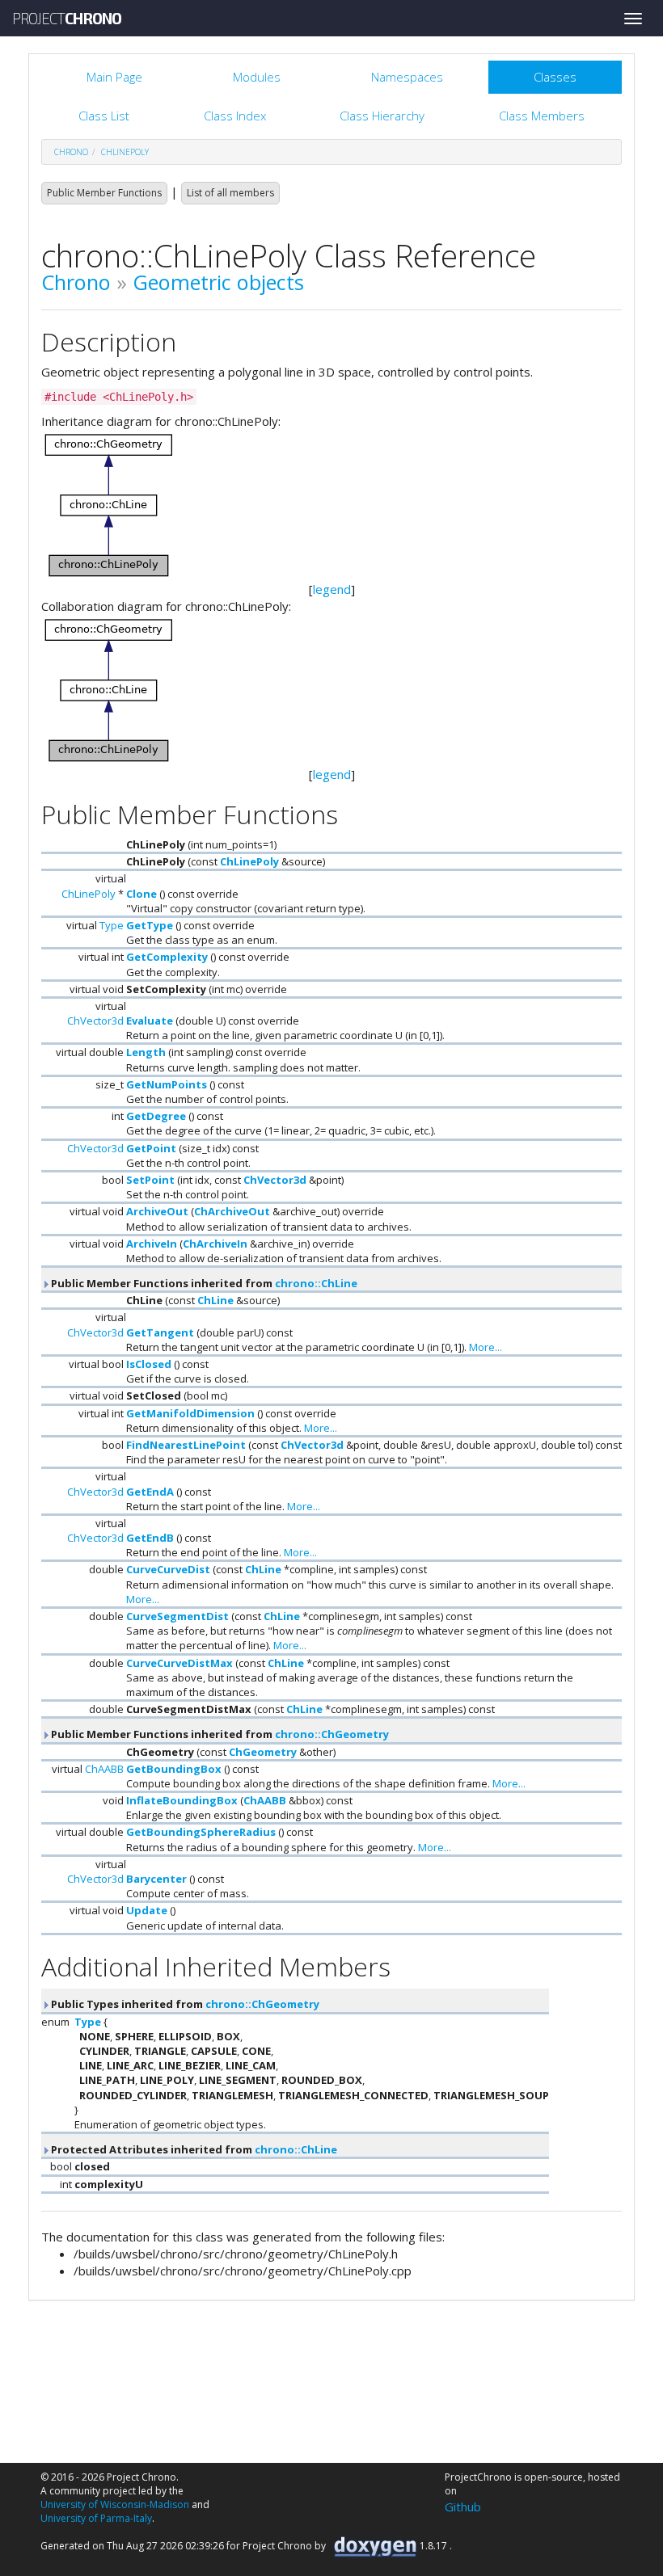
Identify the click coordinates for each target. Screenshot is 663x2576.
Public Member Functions (104, 193)
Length (146, 1052)
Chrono (76, 282)
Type (112, 925)
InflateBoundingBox (182, 1800)
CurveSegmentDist (177, 1616)
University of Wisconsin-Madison (115, 2504)
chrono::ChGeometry (332, 1734)
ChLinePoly (125, 152)
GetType (150, 925)
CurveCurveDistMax (179, 1663)
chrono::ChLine (316, 1283)
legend (332, 589)
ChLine (215, 1300)
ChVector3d (95, 1021)
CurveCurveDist (168, 1569)
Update (147, 1910)
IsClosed (149, 1364)
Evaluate (150, 1021)
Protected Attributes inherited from (193, 2149)
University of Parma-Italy (96, 2518)
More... (486, 1347)
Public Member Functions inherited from (203, 1283)
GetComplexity (167, 957)
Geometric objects (218, 282)
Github (463, 2507)
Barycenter (156, 1879)
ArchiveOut (157, 1211)
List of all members (230, 193)
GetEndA (150, 1492)
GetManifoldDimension (190, 1413)
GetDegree (156, 1116)
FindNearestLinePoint (186, 1445)
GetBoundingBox (174, 1769)
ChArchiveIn (215, 1244)
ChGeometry (263, 1752)
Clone (141, 894)
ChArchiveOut (232, 1211)
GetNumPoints (167, 1084)
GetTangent (160, 1332)
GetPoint (151, 1148)
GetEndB (150, 1538)
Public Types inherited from (184, 2004)
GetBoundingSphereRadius (201, 1832)
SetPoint (150, 1180)
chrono (71, 152)
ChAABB (104, 1769)
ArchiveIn (152, 1244)
